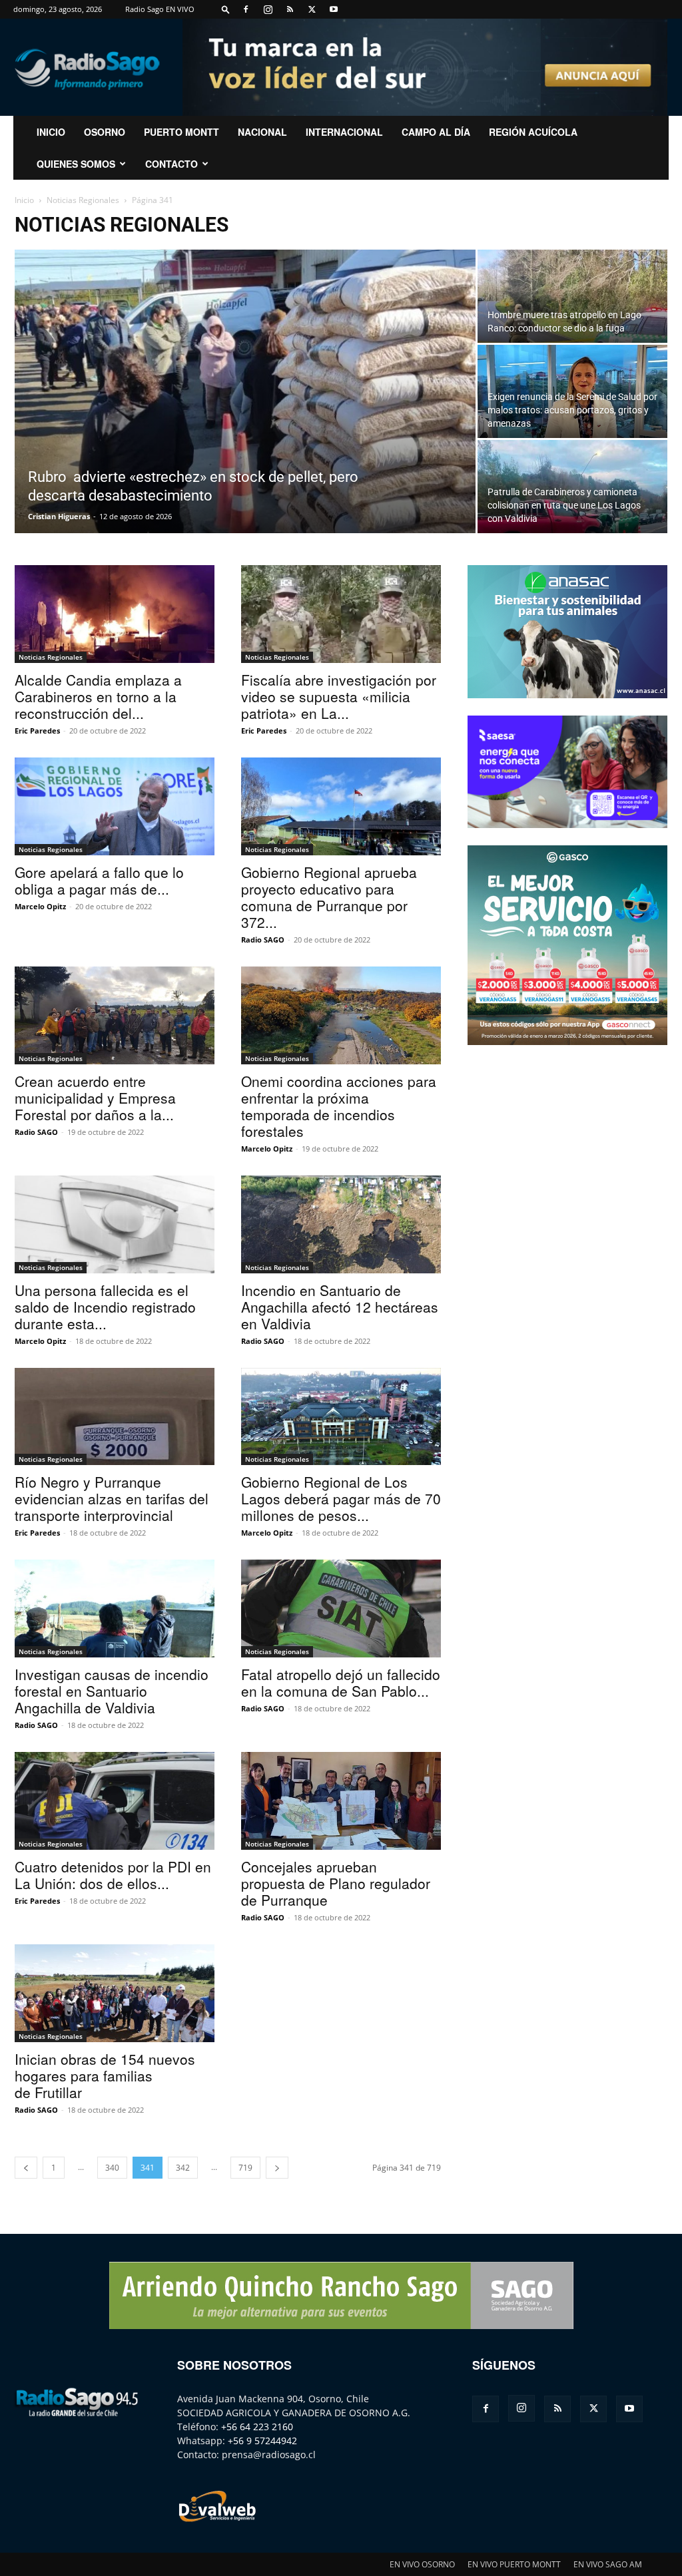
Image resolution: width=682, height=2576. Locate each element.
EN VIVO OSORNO (422, 2564)
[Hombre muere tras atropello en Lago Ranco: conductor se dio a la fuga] (572, 296)
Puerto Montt (181, 132)
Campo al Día (436, 132)
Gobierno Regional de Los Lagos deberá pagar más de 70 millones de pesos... (341, 1498)
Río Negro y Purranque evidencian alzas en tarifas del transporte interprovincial (112, 1498)
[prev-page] (26, 2168)
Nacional (262, 132)
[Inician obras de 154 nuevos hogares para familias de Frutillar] (115, 1993)
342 (183, 2168)
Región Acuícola (533, 132)
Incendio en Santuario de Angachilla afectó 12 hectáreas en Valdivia (340, 1307)
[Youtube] (334, 9)
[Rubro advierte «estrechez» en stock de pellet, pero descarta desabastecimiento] (245, 401)
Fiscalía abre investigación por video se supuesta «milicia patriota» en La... (339, 696)
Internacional (344, 132)
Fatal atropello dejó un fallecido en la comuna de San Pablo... (341, 1682)
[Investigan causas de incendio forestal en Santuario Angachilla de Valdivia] (115, 1609)
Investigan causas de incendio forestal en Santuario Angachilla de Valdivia (112, 1691)
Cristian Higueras (59, 516)
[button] (226, 9)
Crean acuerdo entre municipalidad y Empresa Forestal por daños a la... (95, 1098)
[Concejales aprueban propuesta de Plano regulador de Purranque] (341, 1801)
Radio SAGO (263, 940)
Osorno (105, 132)
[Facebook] (246, 9)
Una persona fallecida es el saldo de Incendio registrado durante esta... (105, 1307)
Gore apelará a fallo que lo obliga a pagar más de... (99, 880)
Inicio (24, 200)
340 (112, 2168)
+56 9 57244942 (262, 2441)
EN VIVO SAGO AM (608, 2564)
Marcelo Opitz (40, 906)
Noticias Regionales (83, 200)
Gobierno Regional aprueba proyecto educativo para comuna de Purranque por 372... (329, 897)
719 (245, 2168)
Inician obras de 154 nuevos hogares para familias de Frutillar (105, 2075)
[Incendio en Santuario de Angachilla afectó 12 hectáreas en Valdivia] (341, 1224)
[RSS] (290, 9)
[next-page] (277, 2168)
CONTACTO (171, 164)
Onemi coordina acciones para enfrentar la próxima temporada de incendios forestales (339, 1106)
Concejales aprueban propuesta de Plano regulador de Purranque (336, 1883)
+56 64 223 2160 (257, 2427)
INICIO (51, 132)
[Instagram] (268, 9)
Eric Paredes (37, 731)
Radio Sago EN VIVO (160, 9)
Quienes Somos (76, 164)
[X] (312, 9)
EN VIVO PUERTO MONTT (514, 2564)
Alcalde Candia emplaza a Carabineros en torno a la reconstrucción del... (98, 696)
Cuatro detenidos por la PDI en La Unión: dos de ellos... (113, 1875)
